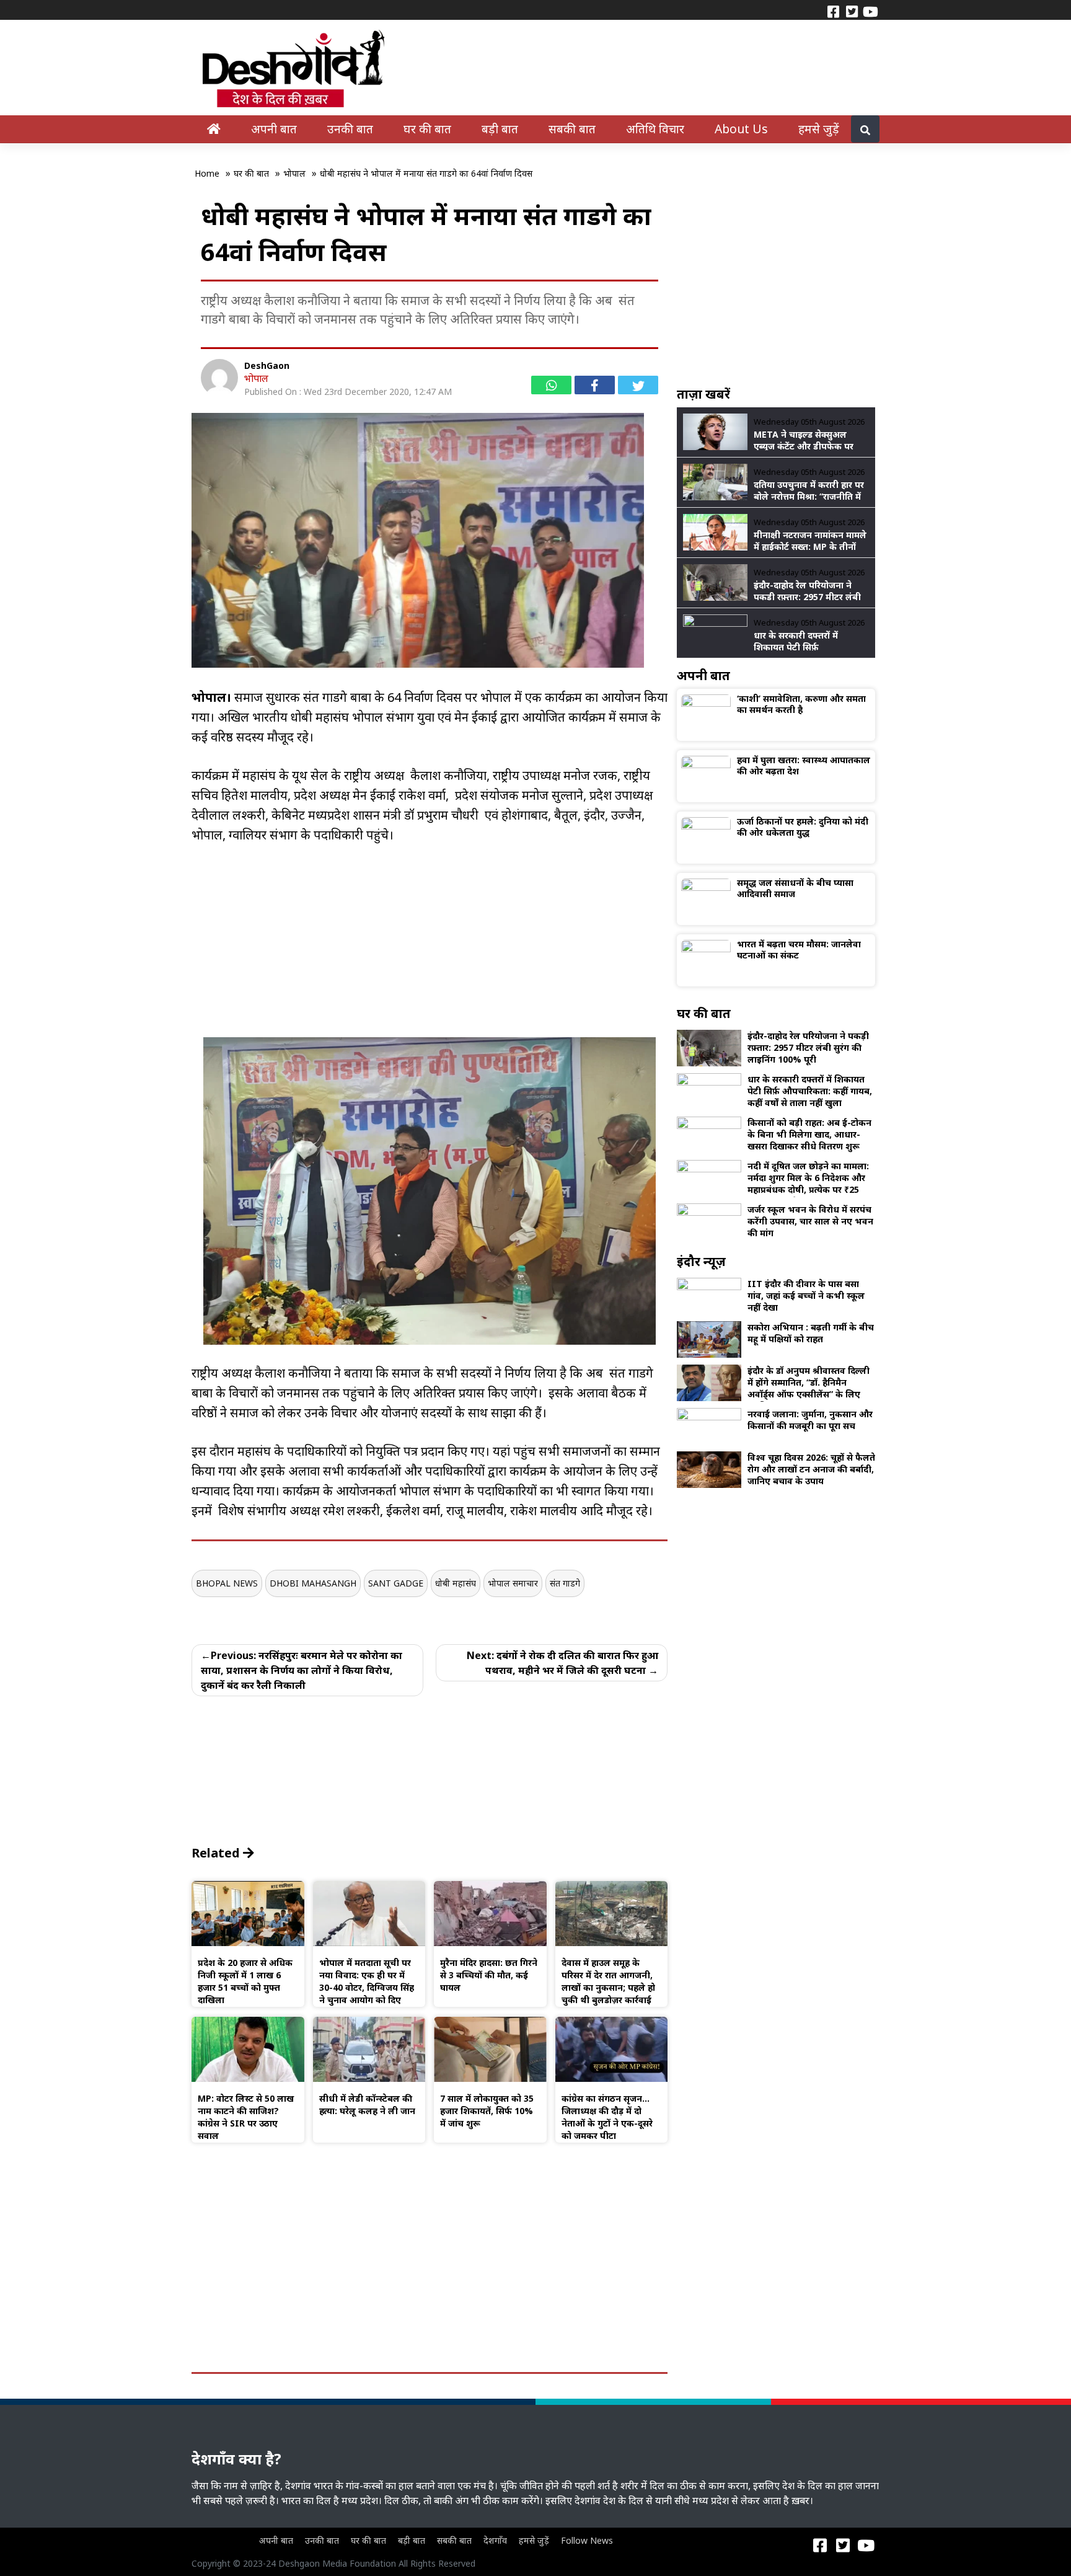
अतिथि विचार (655, 129)
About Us (741, 129)
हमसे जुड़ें (819, 129)
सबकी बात (572, 129)
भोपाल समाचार (513, 1583)
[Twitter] (852, 11)
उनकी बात (350, 129)
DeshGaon (267, 365)
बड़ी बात (500, 129)
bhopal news (227, 1583)
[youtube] (870, 11)
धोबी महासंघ (456, 1583)
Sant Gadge (396, 1583)
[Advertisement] (430, 950)
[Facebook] (833, 11)
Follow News (587, 2540)
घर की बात (427, 129)
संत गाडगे (565, 1583)
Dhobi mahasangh (313, 1583)
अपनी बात (274, 129)
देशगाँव (495, 2540)
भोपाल (256, 378)
